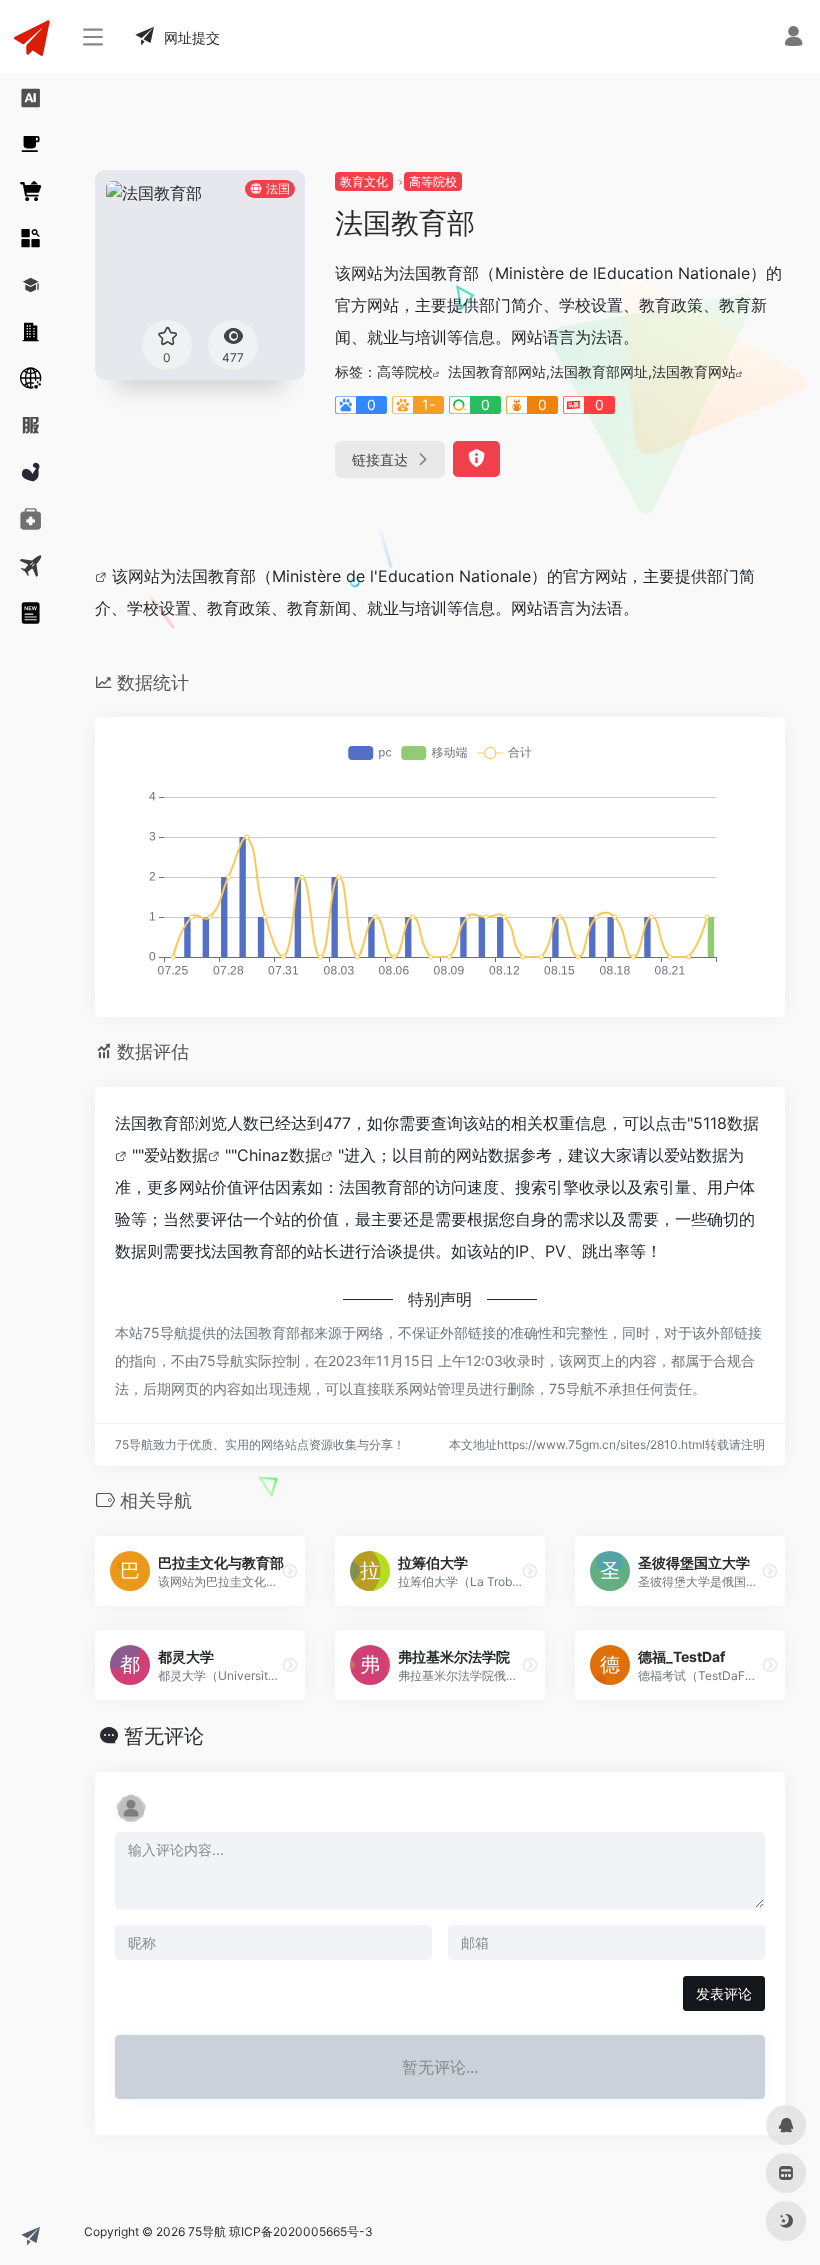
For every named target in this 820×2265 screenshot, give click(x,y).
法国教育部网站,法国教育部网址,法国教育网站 (592, 371)
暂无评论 (164, 1736)
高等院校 (433, 181)
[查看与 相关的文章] (103, 576)
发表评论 (724, 1993)
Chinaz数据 (279, 1155)
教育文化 (364, 181)
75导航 (207, 2231)
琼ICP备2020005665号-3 (301, 2231)
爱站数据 (176, 1155)
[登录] (793, 38)
